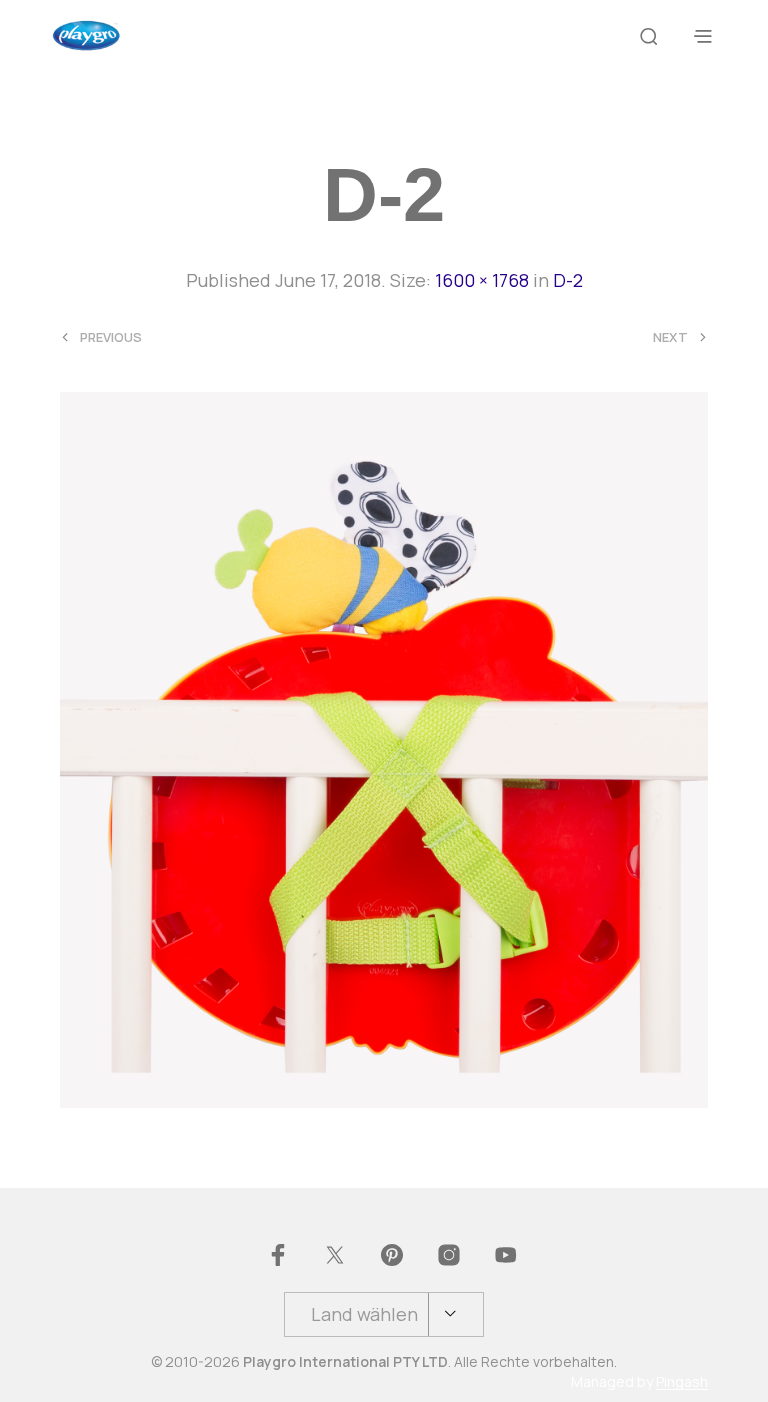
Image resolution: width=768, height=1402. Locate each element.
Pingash (682, 1382)
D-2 (568, 280)
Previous (111, 337)
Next (670, 337)
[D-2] (384, 747)
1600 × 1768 (482, 280)
